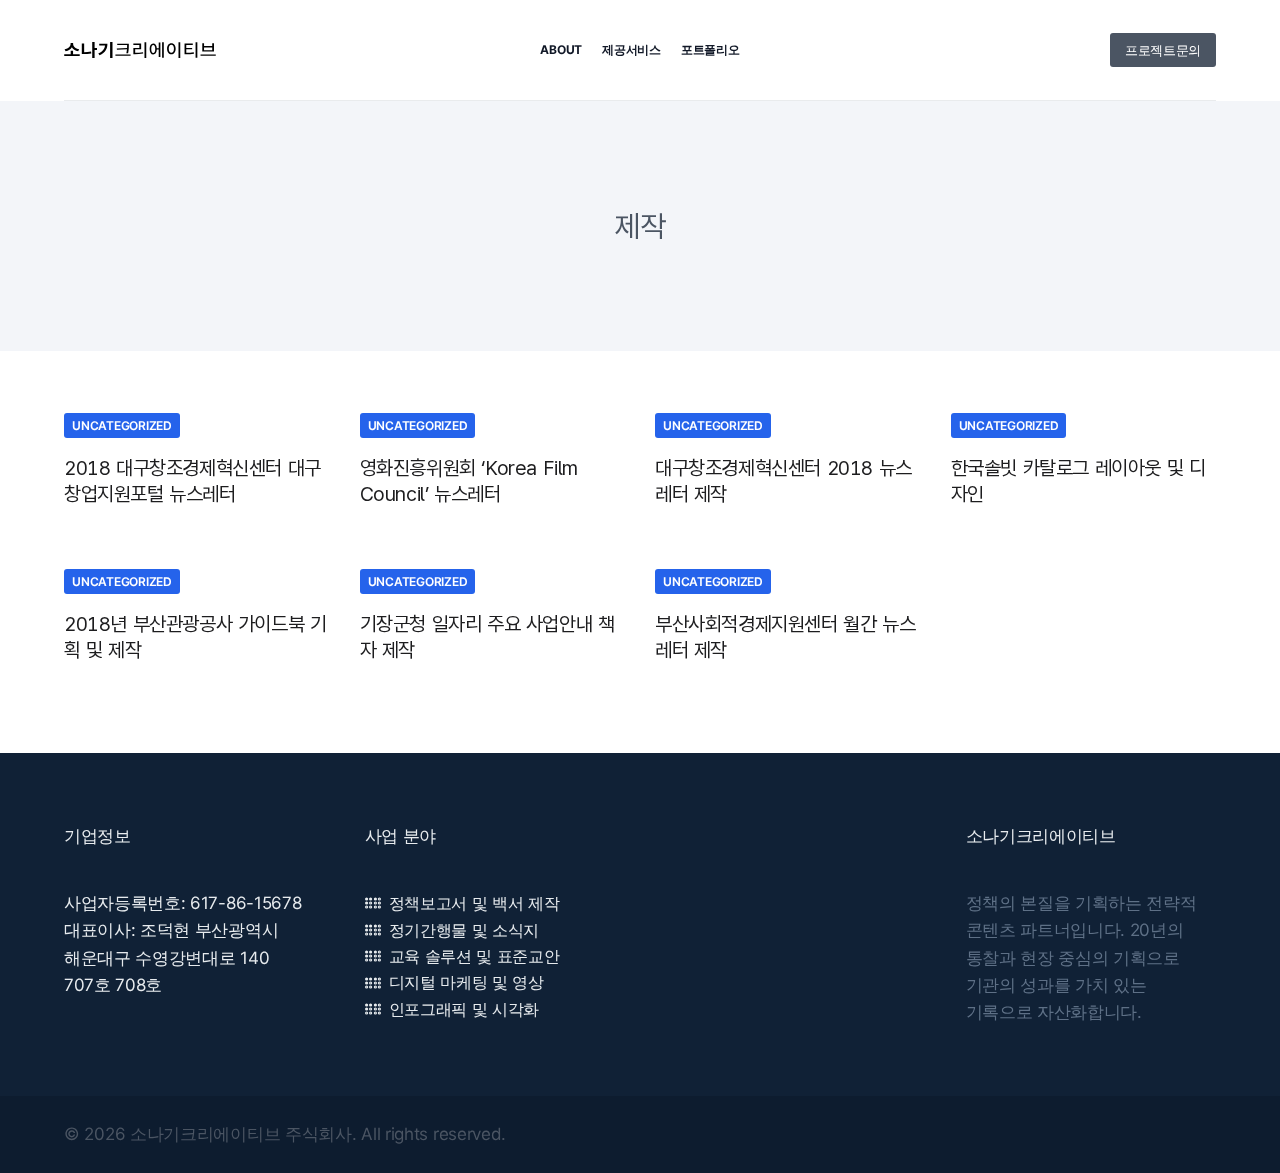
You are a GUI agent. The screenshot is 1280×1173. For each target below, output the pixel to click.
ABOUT (561, 49)
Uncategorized (122, 425)
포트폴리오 (710, 49)
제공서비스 (631, 49)
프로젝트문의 (1163, 50)
